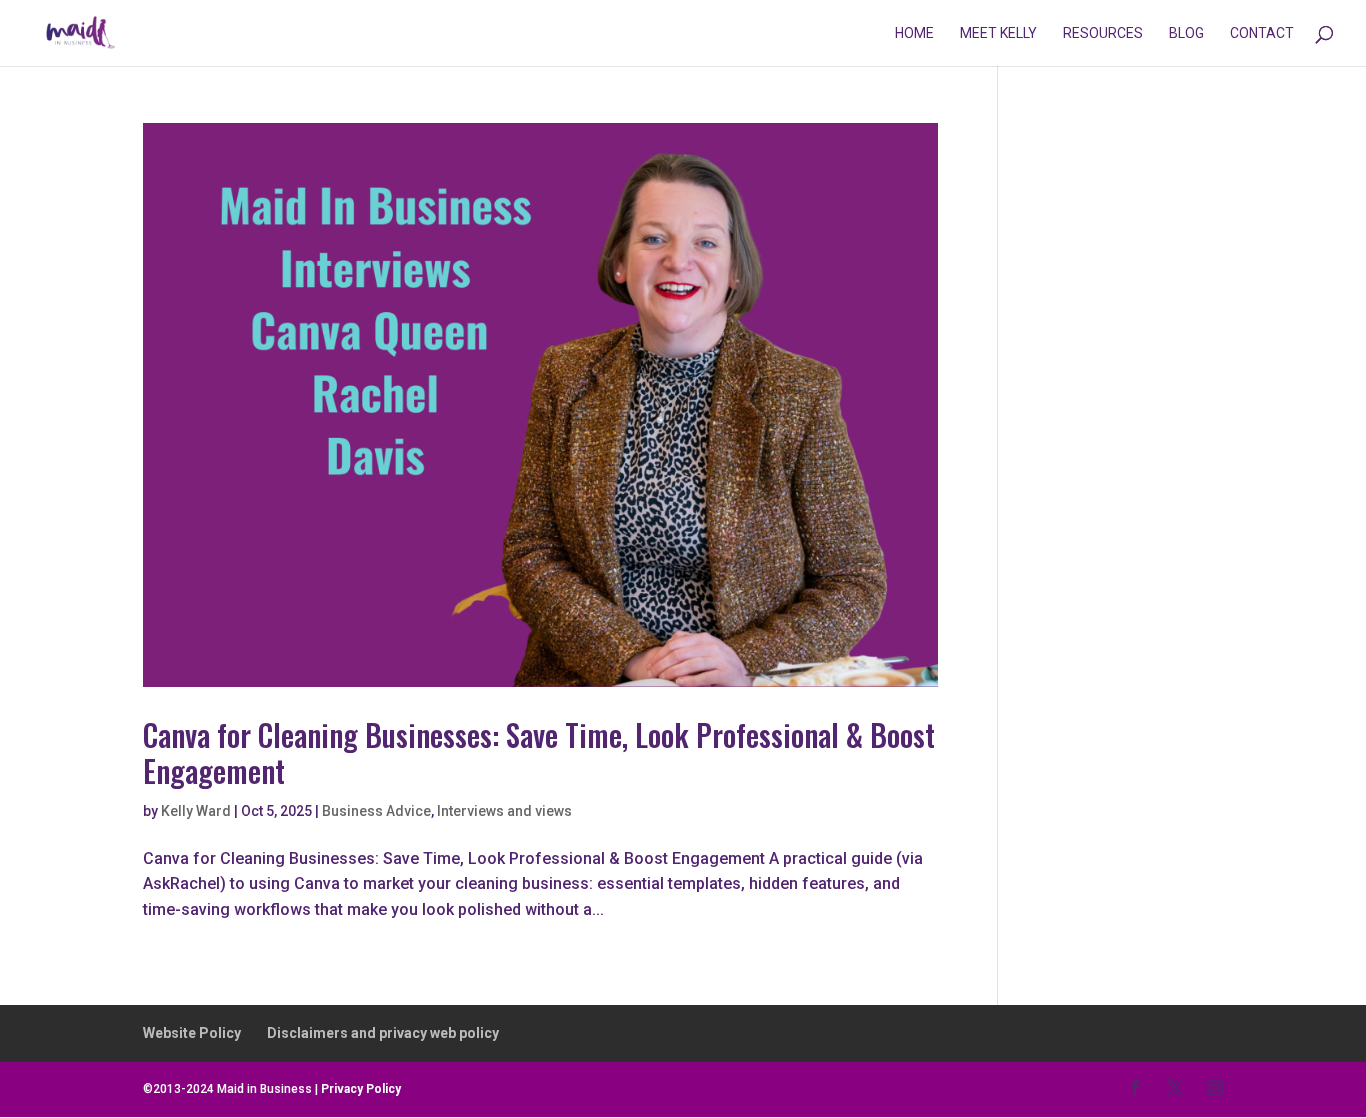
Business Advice (376, 811)
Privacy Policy (361, 1089)
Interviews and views (504, 811)
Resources (1103, 33)
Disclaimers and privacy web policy (383, 1033)
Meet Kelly (998, 33)
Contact (1262, 33)
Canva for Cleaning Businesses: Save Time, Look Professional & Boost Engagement (539, 752)
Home (914, 33)
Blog (1186, 33)
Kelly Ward (196, 811)
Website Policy (192, 1033)
